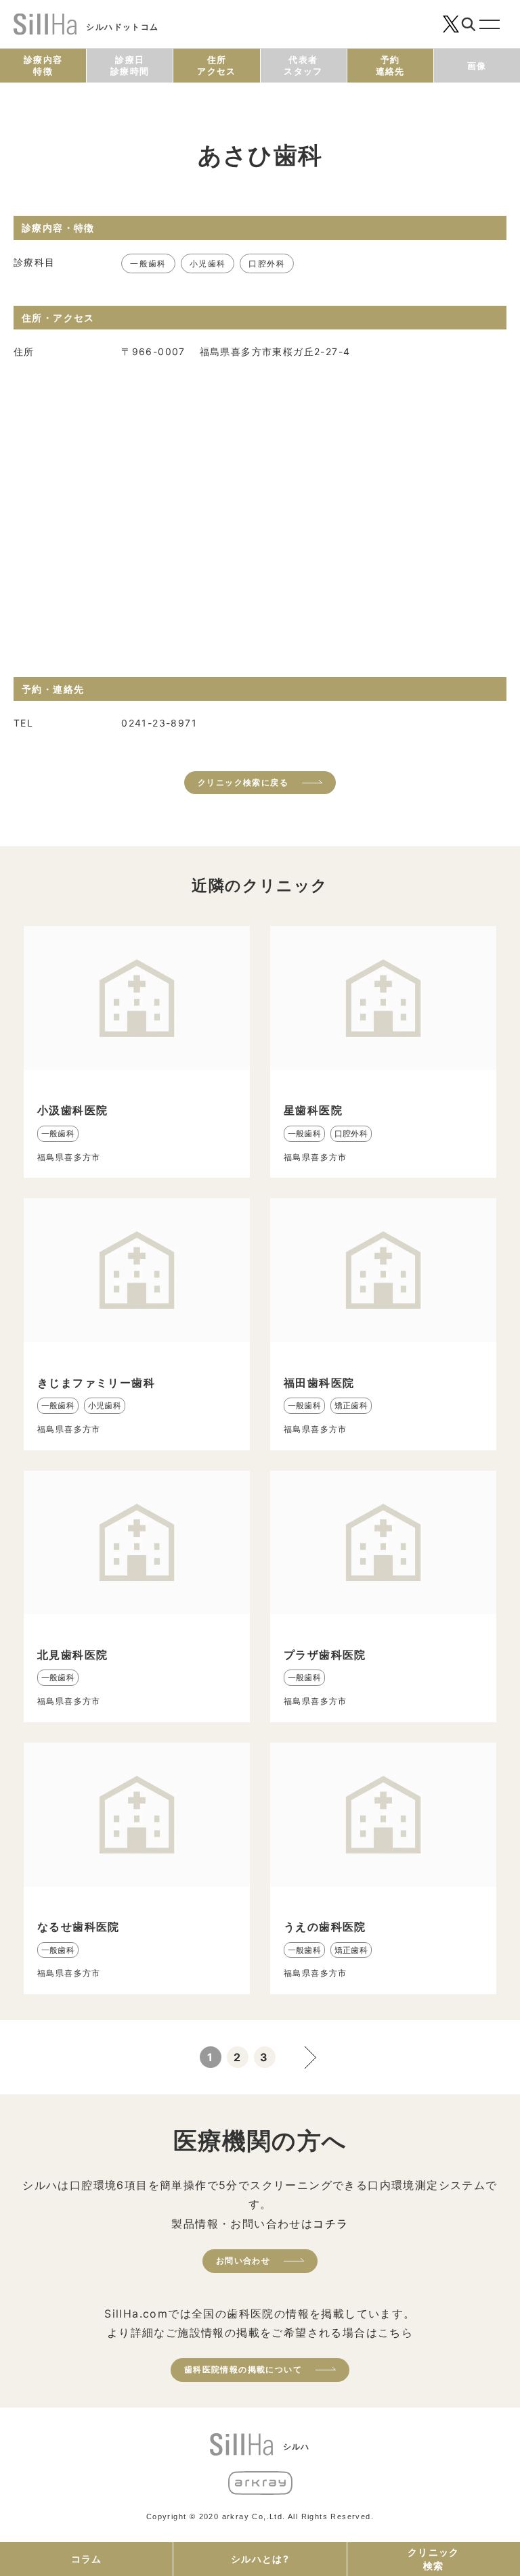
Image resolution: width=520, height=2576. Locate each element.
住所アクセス (217, 65)
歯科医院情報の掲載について (243, 2369)
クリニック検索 (434, 2559)
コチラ (330, 2224)
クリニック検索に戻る (243, 782)
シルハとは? (260, 2559)
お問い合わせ (243, 2260)
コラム (87, 2559)
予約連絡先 (390, 65)
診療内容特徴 (43, 65)
